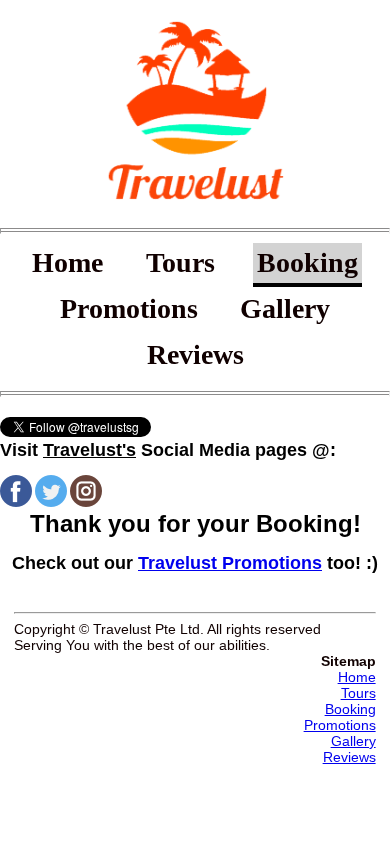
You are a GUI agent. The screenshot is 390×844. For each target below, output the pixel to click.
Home (67, 263)
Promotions (129, 308)
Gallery (285, 308)
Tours (180, 263)
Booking (307, 263)
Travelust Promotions (230, 563)
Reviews (195, 354)
